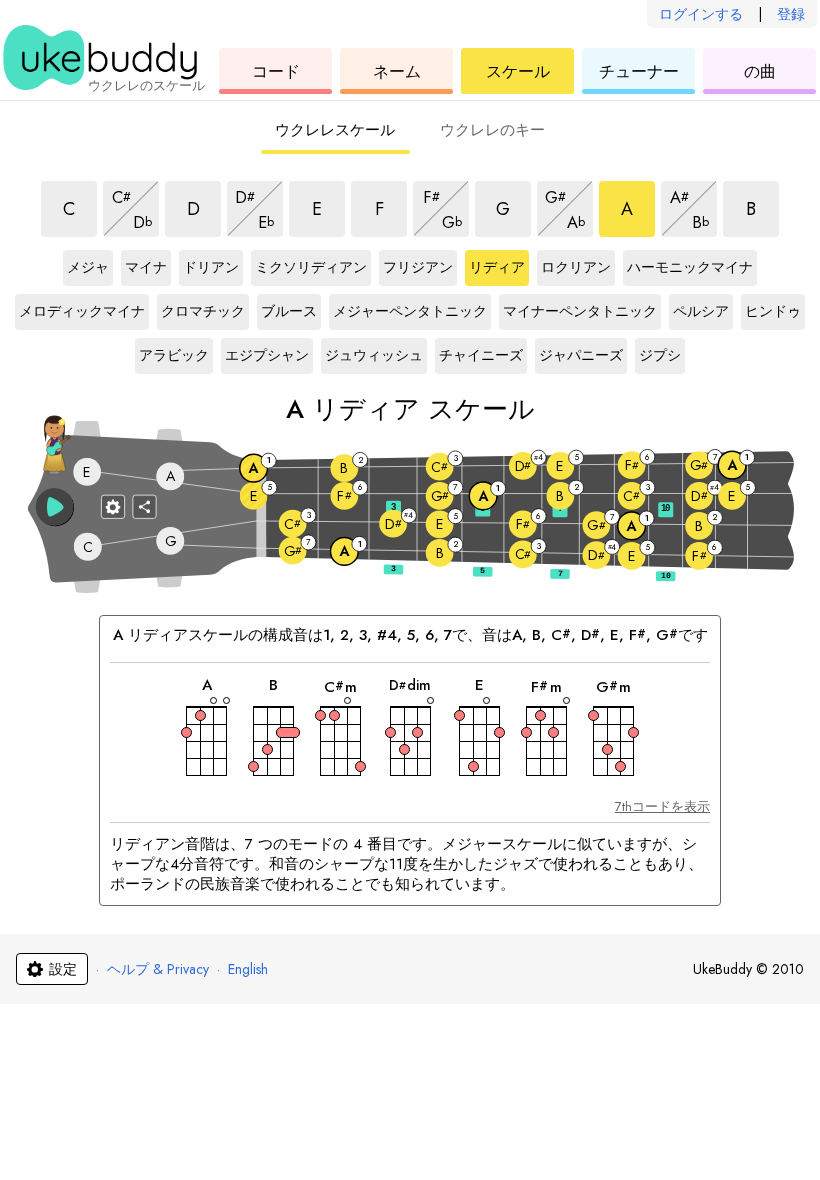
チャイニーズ (481, 356)
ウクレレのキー (492, 130)
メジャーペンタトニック (410, 312)
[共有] (145, 506)
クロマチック (203, 312)
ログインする (701, 14)
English (248, 969)
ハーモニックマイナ (690, 268)
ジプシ (660, 356)
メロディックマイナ (82, 312)
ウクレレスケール (335, 130)
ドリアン (211, 268)
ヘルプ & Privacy (158, 969)
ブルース (289, 312)
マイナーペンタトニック (580, 312)
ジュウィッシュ (374, 356)
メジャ (88, 268)
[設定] (113, 506)
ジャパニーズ (581, 356)
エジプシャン (267, 356)
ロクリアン (576, 268)
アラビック (174, 356)
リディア (497, 268)
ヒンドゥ (773, 312)
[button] (55, 507)
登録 (791, 14)
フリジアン (418, 268)
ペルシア (701, 312)
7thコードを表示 (662, 806)
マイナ (146, 268)
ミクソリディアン (311, 268)
